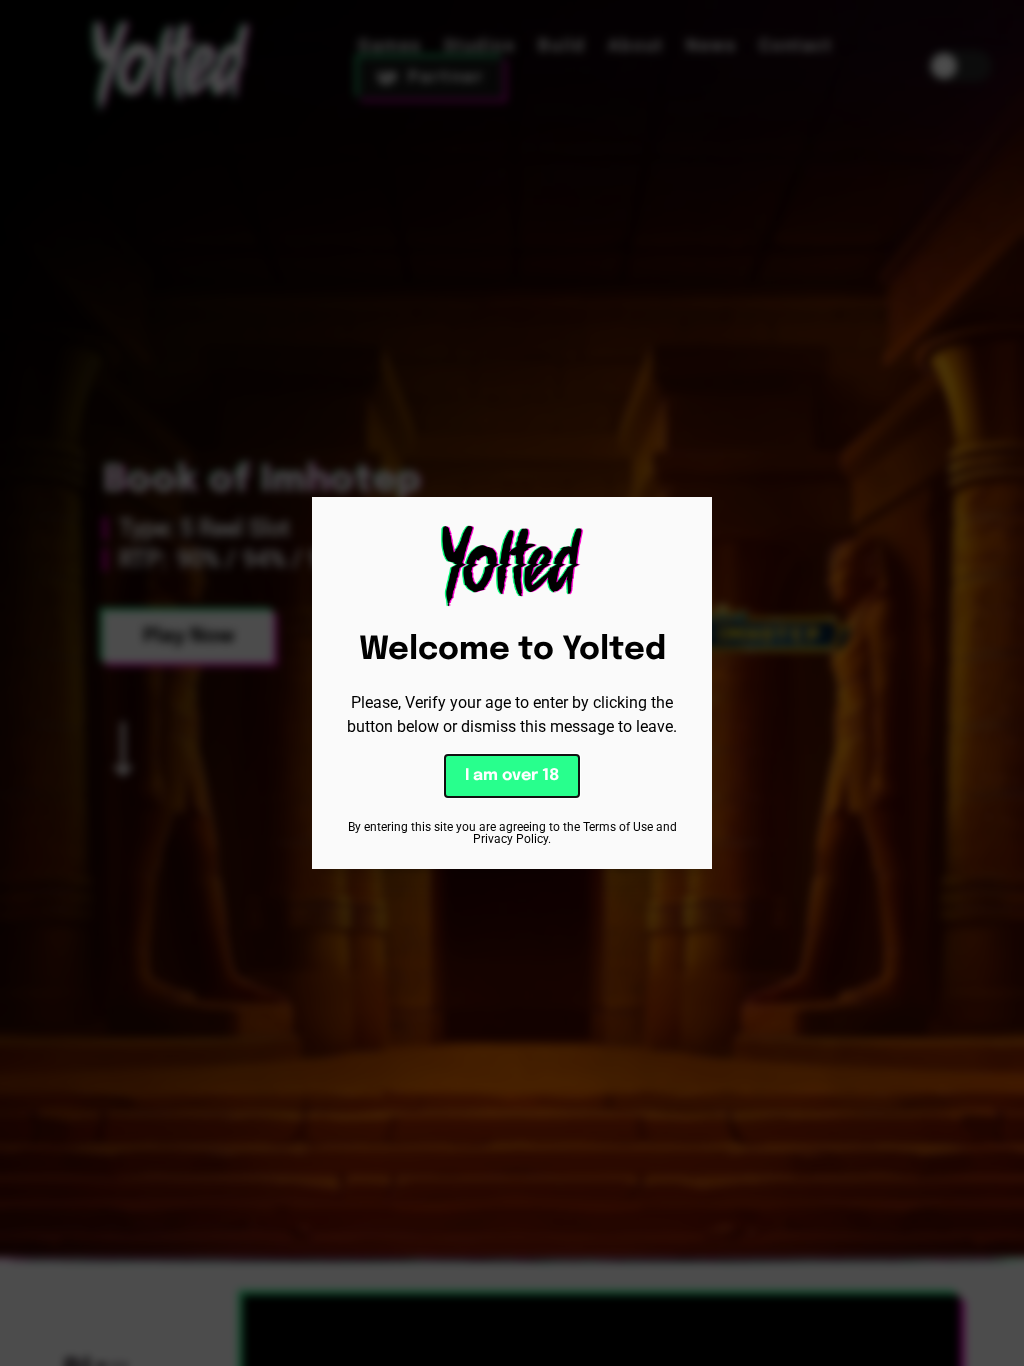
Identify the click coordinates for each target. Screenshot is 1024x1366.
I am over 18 (512, 775)
